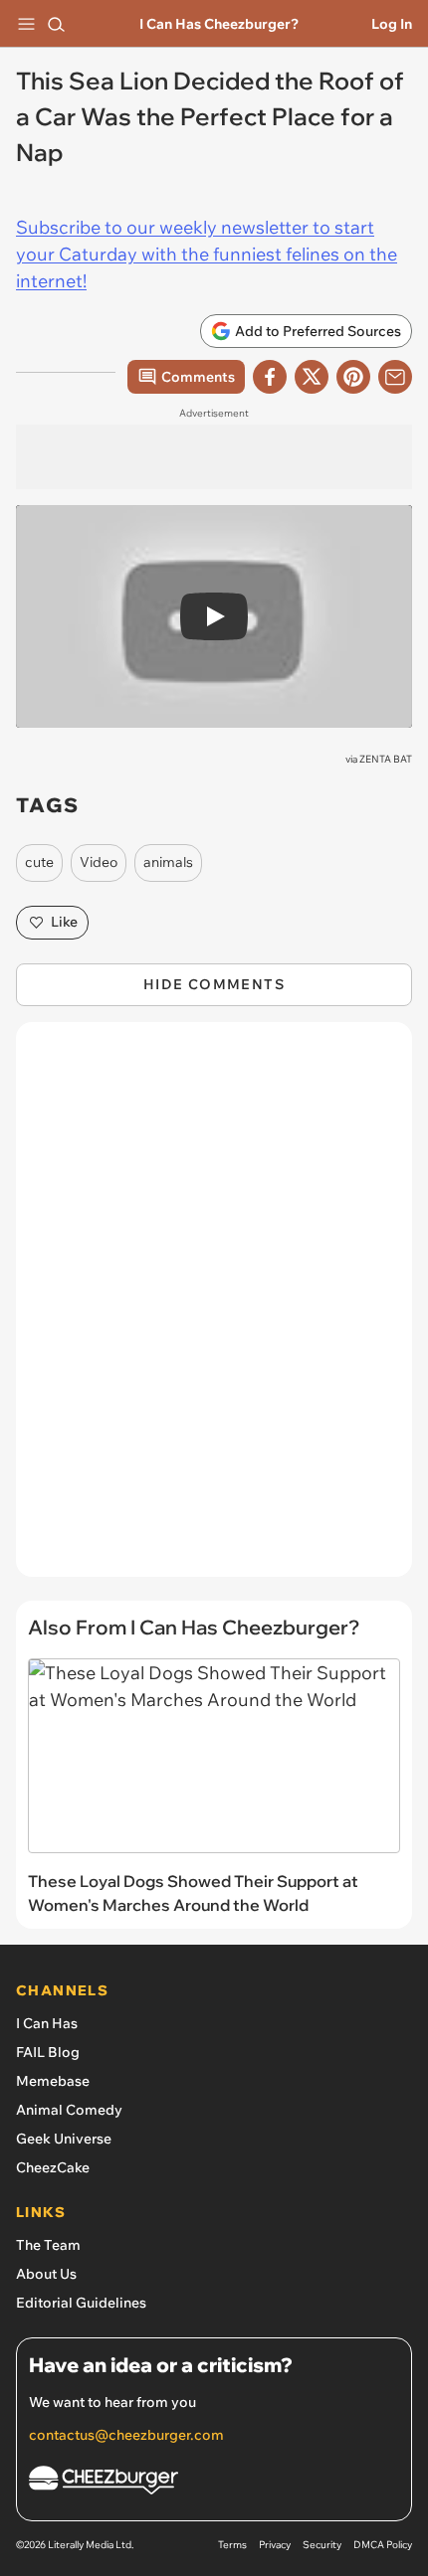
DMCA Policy (383, 2545)
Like (64, 922)
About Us (46, 2274)
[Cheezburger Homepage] (214, 2483)
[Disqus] (214, 1309)
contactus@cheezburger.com (126, 2435)
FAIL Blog (48, 2052)
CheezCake (53, 2167)
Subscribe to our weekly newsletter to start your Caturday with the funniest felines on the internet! (207, 254)
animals (168, 862)
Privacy (275, 2545)
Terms (232, 2545)
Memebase (53, 2081)
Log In (392, 24)
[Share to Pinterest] (353, 377)
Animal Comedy (69, 2110)
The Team (48, 2245)
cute (39, 862)
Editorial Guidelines (81, 2303)
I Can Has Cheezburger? (219, 24)
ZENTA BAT (386, 759)
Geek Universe (64, 2139)
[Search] (56, 24)
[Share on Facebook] (270, 377)
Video (99, 862)
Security (322, 2545)
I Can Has (47, 2023)
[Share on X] (312, 377)
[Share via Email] (395, 377)
